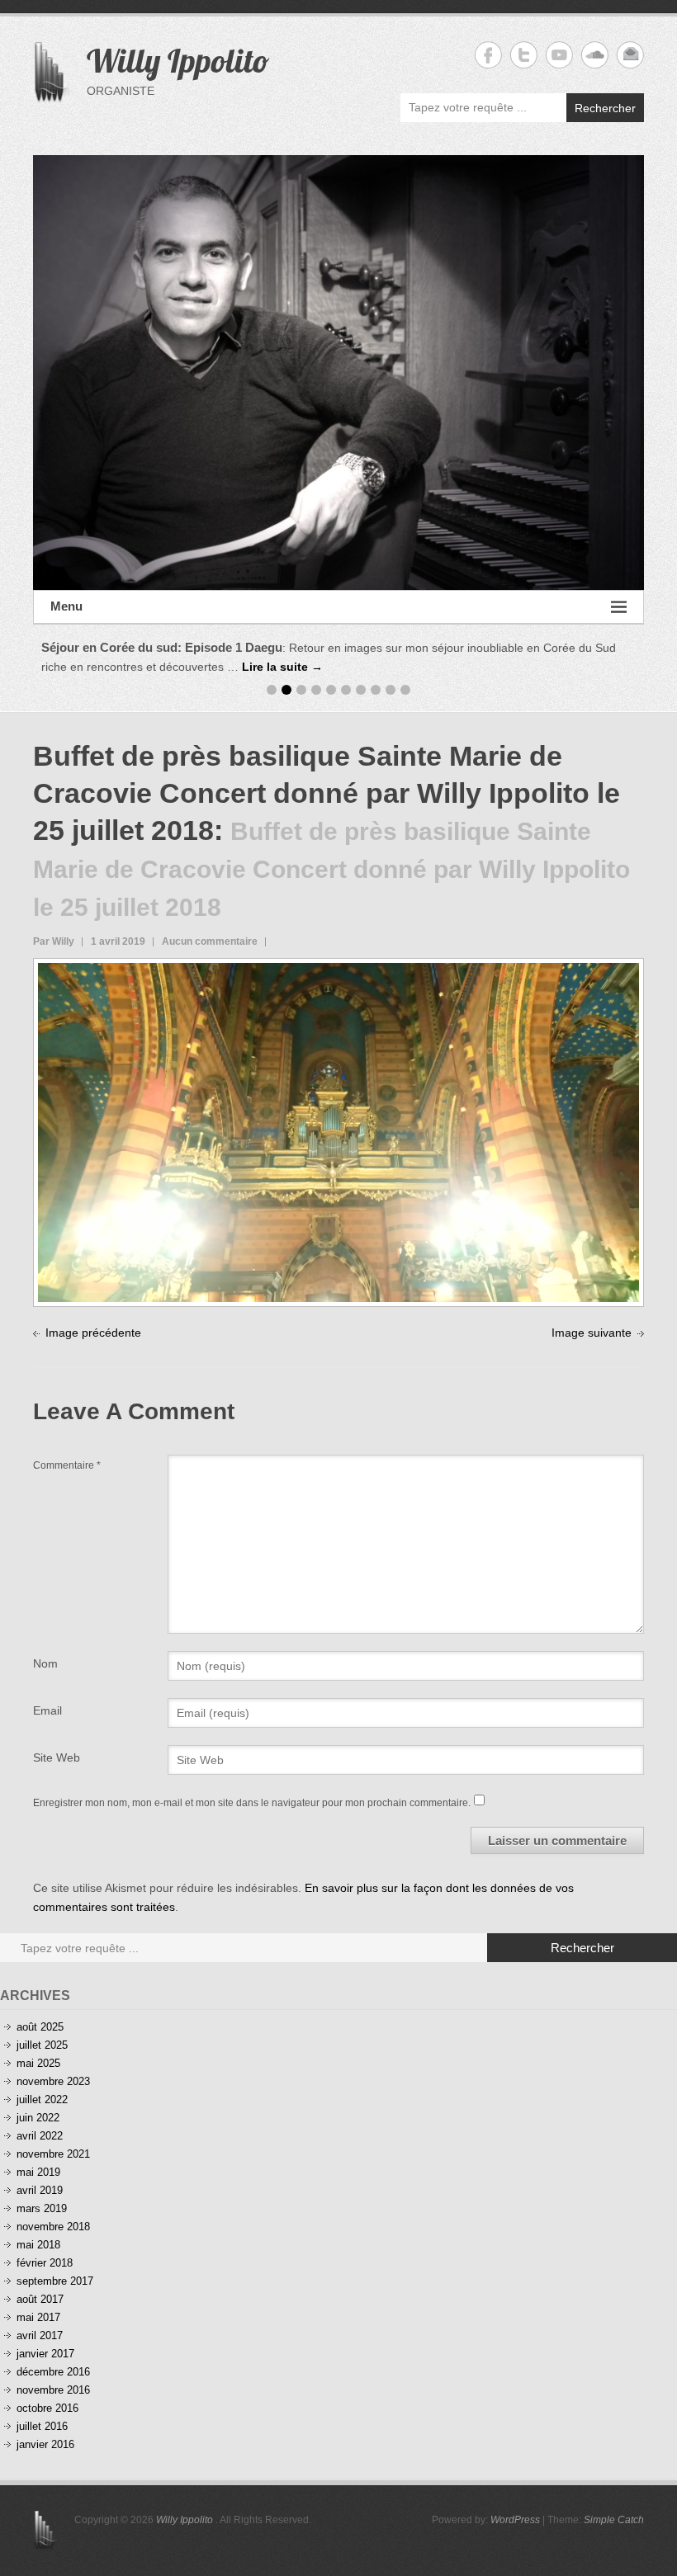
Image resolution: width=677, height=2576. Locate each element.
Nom (45, 1663)
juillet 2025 (42, 2045)
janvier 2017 (45, 2354)
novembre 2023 (53, 2081)
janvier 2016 (45, 2444)
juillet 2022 (42, 2099)
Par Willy (54, 941)
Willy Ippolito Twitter (524, 55)
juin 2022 (38, 2118)
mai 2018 (38, 2245)
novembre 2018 (53, 2227)
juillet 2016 (42, 2426)
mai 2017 (38, 2317)
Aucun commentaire (210, 941)
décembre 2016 (53, 2372)
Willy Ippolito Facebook (488, 55)
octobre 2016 (47, 2408)
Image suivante (592, 1333)
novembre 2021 (53, 2154)
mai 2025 (38, 2063)
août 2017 (40, 2299)
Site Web (57, 1757)
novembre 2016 (53, 2390)
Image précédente (93, 1333)
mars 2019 (42, 2208)
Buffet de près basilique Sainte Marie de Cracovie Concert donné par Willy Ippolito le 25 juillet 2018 (327, 793)
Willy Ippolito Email (630, 55)
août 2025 (40, 2027)
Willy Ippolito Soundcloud (595, 55)
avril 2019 (40, 2190)
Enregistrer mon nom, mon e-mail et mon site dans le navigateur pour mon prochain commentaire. (252, 1803)
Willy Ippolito (178, 60)
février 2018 (45, 2263)
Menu (66, 606)
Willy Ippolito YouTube (559, 55)
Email (47, 1710)
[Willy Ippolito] (338, 373)
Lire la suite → (282, 667)
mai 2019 (38, 2172)
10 (405, 690)
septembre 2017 (55, 2281)
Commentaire (67, 1465)
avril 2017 (40, 2335)
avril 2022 (40, 2136)
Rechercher (605, 108)
